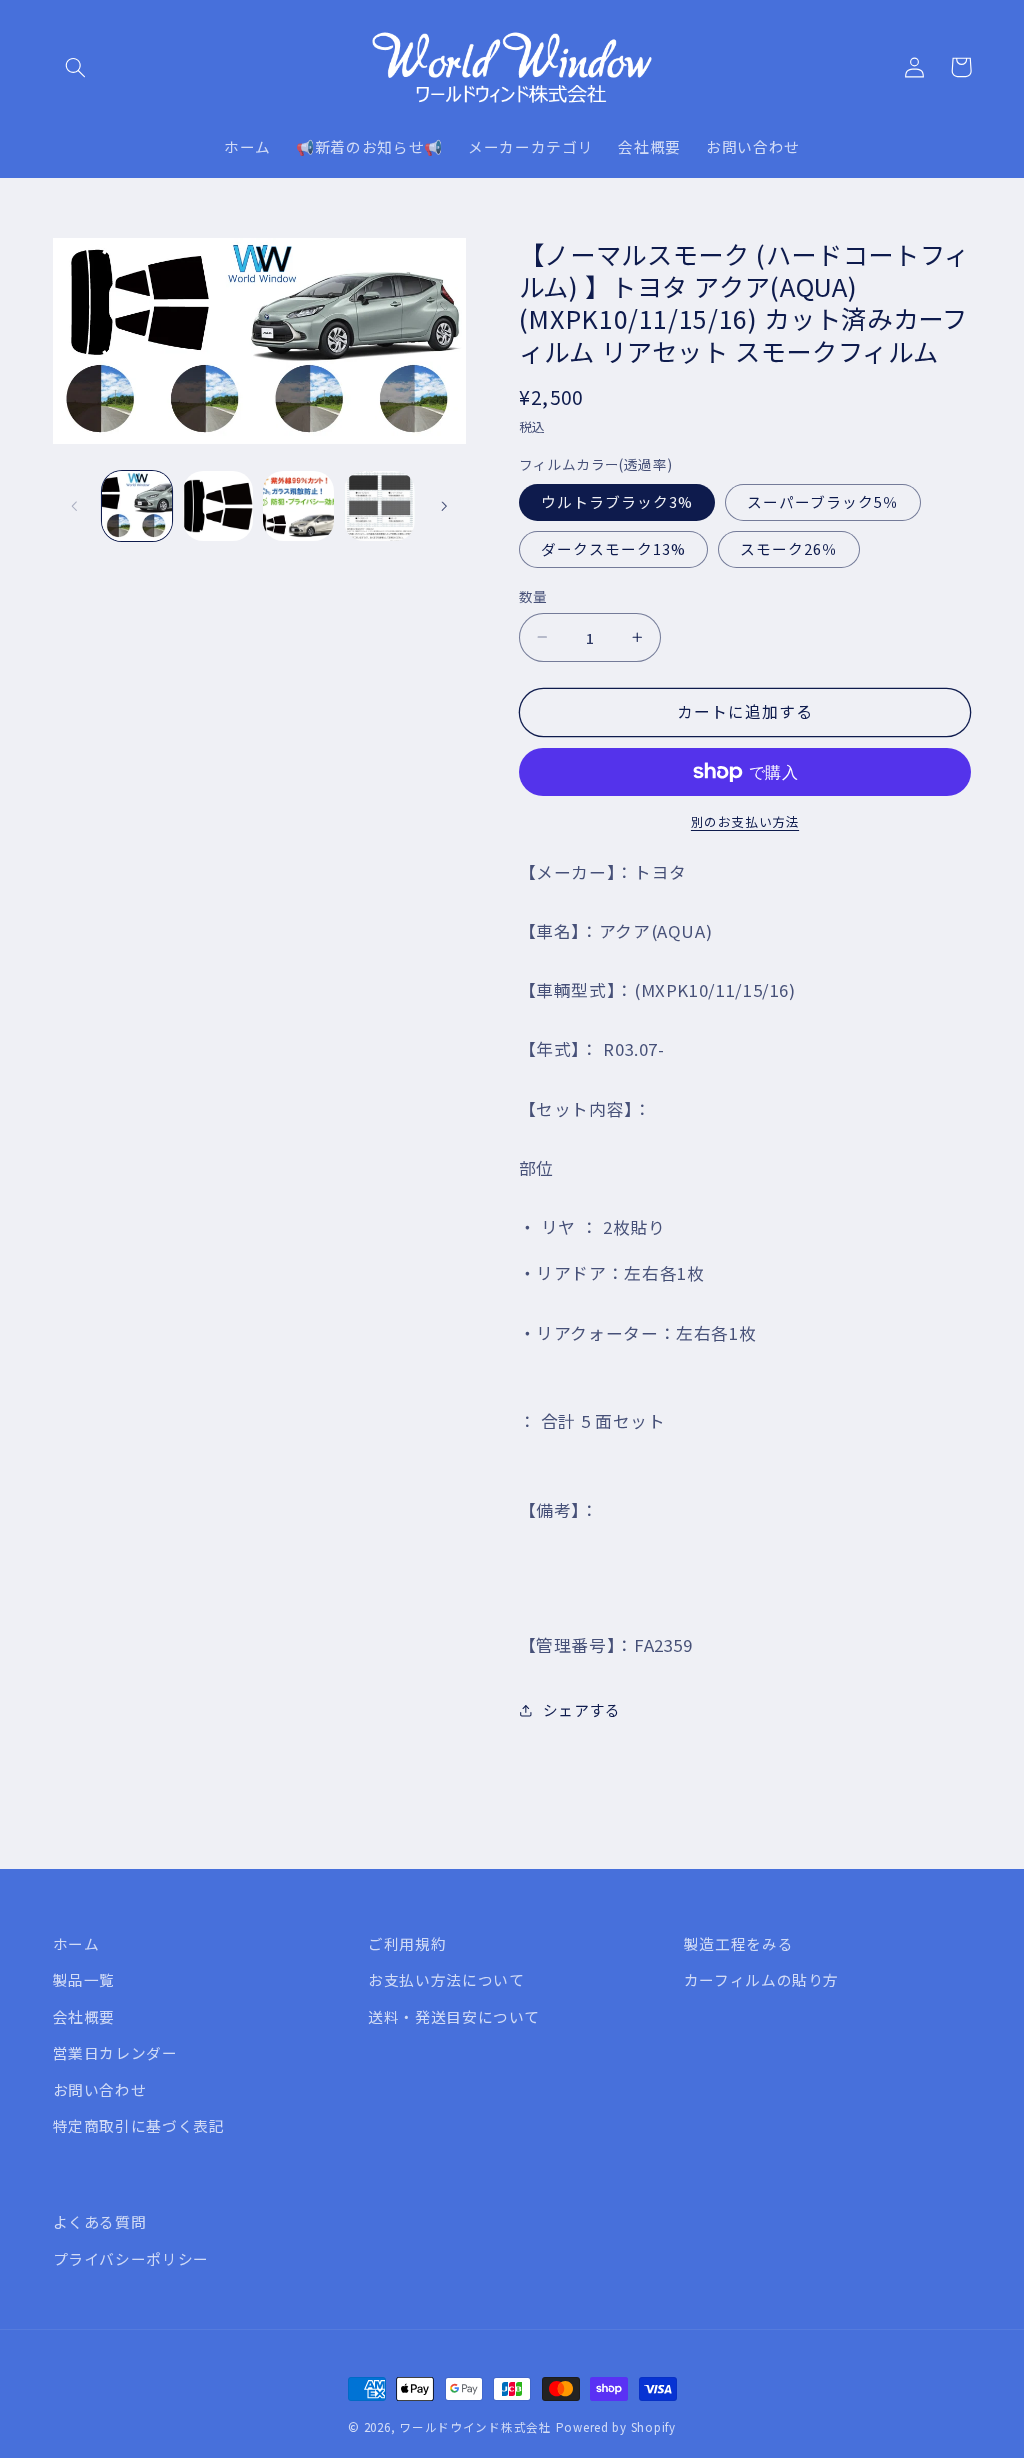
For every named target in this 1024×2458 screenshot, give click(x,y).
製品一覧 (84, 1979)
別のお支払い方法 (745, 822)
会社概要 (84, 2016)
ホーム (76, 1943)
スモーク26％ (789, 548)
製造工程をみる (738, 1943)
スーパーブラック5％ (823, 501)
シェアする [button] (582, 1709)
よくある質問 (100, 2221)
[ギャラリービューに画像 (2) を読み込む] (218, 506)
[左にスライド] (75, 506)
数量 (533, 596)
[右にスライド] (444, 506)
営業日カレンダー (115, 2052)
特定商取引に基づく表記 (139, 2125)
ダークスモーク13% (614, 548)
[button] (76, 67)
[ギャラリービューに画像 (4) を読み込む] (379, 506)
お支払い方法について (446, 1979)
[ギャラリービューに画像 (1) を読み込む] (137, 506)
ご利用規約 (407, 1943)
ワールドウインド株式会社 (475, 2427)
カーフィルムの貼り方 (761, 1979)
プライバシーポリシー (131, 2258)
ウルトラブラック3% (617, 501)
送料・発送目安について (454, 2016)
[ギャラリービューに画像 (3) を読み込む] (298, 506)
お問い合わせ (100, 2089)
